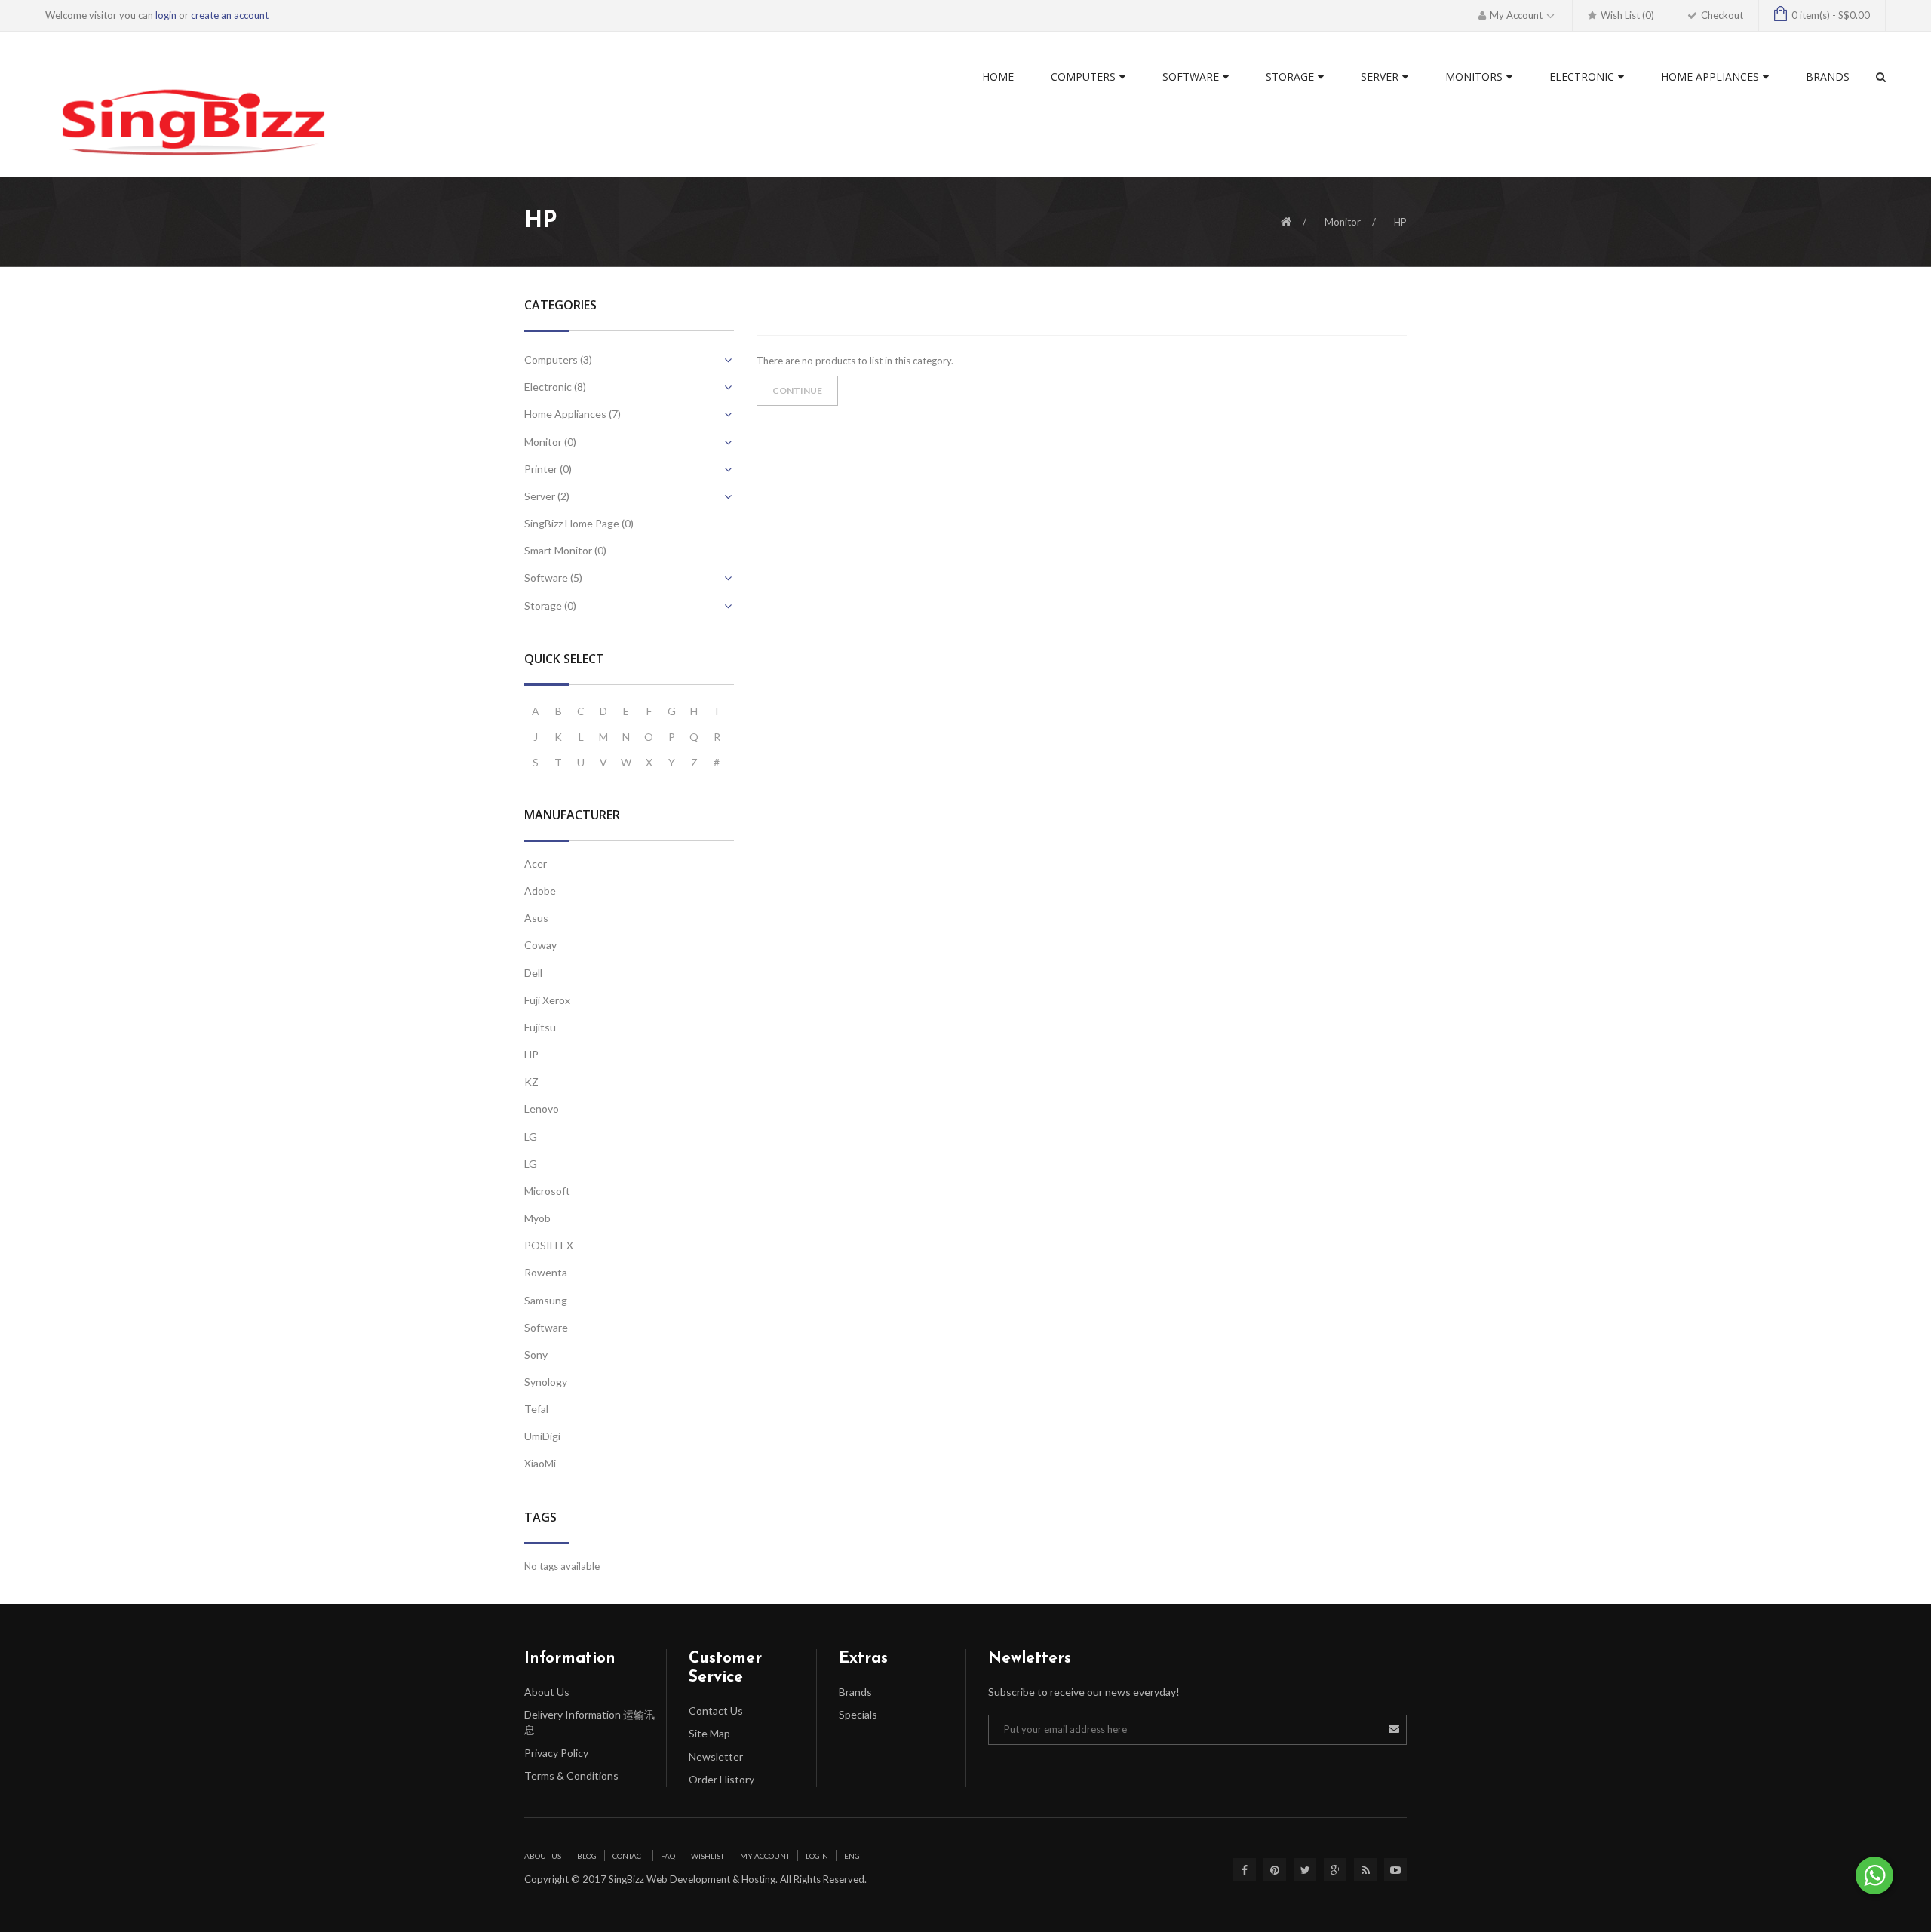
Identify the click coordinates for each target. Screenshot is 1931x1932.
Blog (587, 1856)
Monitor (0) (550, 442)
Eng (852, 1856)
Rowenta (546, 1272)
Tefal (536, 1409)
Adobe (540, 891)
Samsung (546, 1300)
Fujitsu (540, 1027)
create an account (230, 15)
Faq (668, 1856)
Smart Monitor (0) (565, 550)
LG (531, 1136)
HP (1400, 222)
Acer (536, 863)
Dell (533, 973)
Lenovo (542, 1109)
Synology (546, 1382)
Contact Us (716, 1711)
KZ (531, 1081)
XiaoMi (540, 1463)
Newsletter (716, 1757)
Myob (537, 1218)
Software (546, 1327)
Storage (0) (550, 605)
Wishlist (708, 1856)
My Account (765, 1856)
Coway (540, 945)
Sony (536, 1355)
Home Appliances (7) (573, 414)
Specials (858, 1714)
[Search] (1881, 77)
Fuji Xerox (547, 1000)
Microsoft (547, 1191)
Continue (797, 390)
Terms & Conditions (571, 1775)
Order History (721, 1779)
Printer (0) (548, 469)
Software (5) (553, 577)
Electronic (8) (555, 387)
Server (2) (547, 496)
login (166, 15)
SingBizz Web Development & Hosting (691, 1879)
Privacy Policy (556, 1753)
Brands (855, 1692)
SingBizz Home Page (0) (579, 523)
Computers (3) (558, 359)
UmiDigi (542, 1436)
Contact (629, 1856)
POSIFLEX (549, 1245)
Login (817, 1856)
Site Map (709, 1733)
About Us (547, 1692)
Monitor (1343, 222)
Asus (536, 918)
